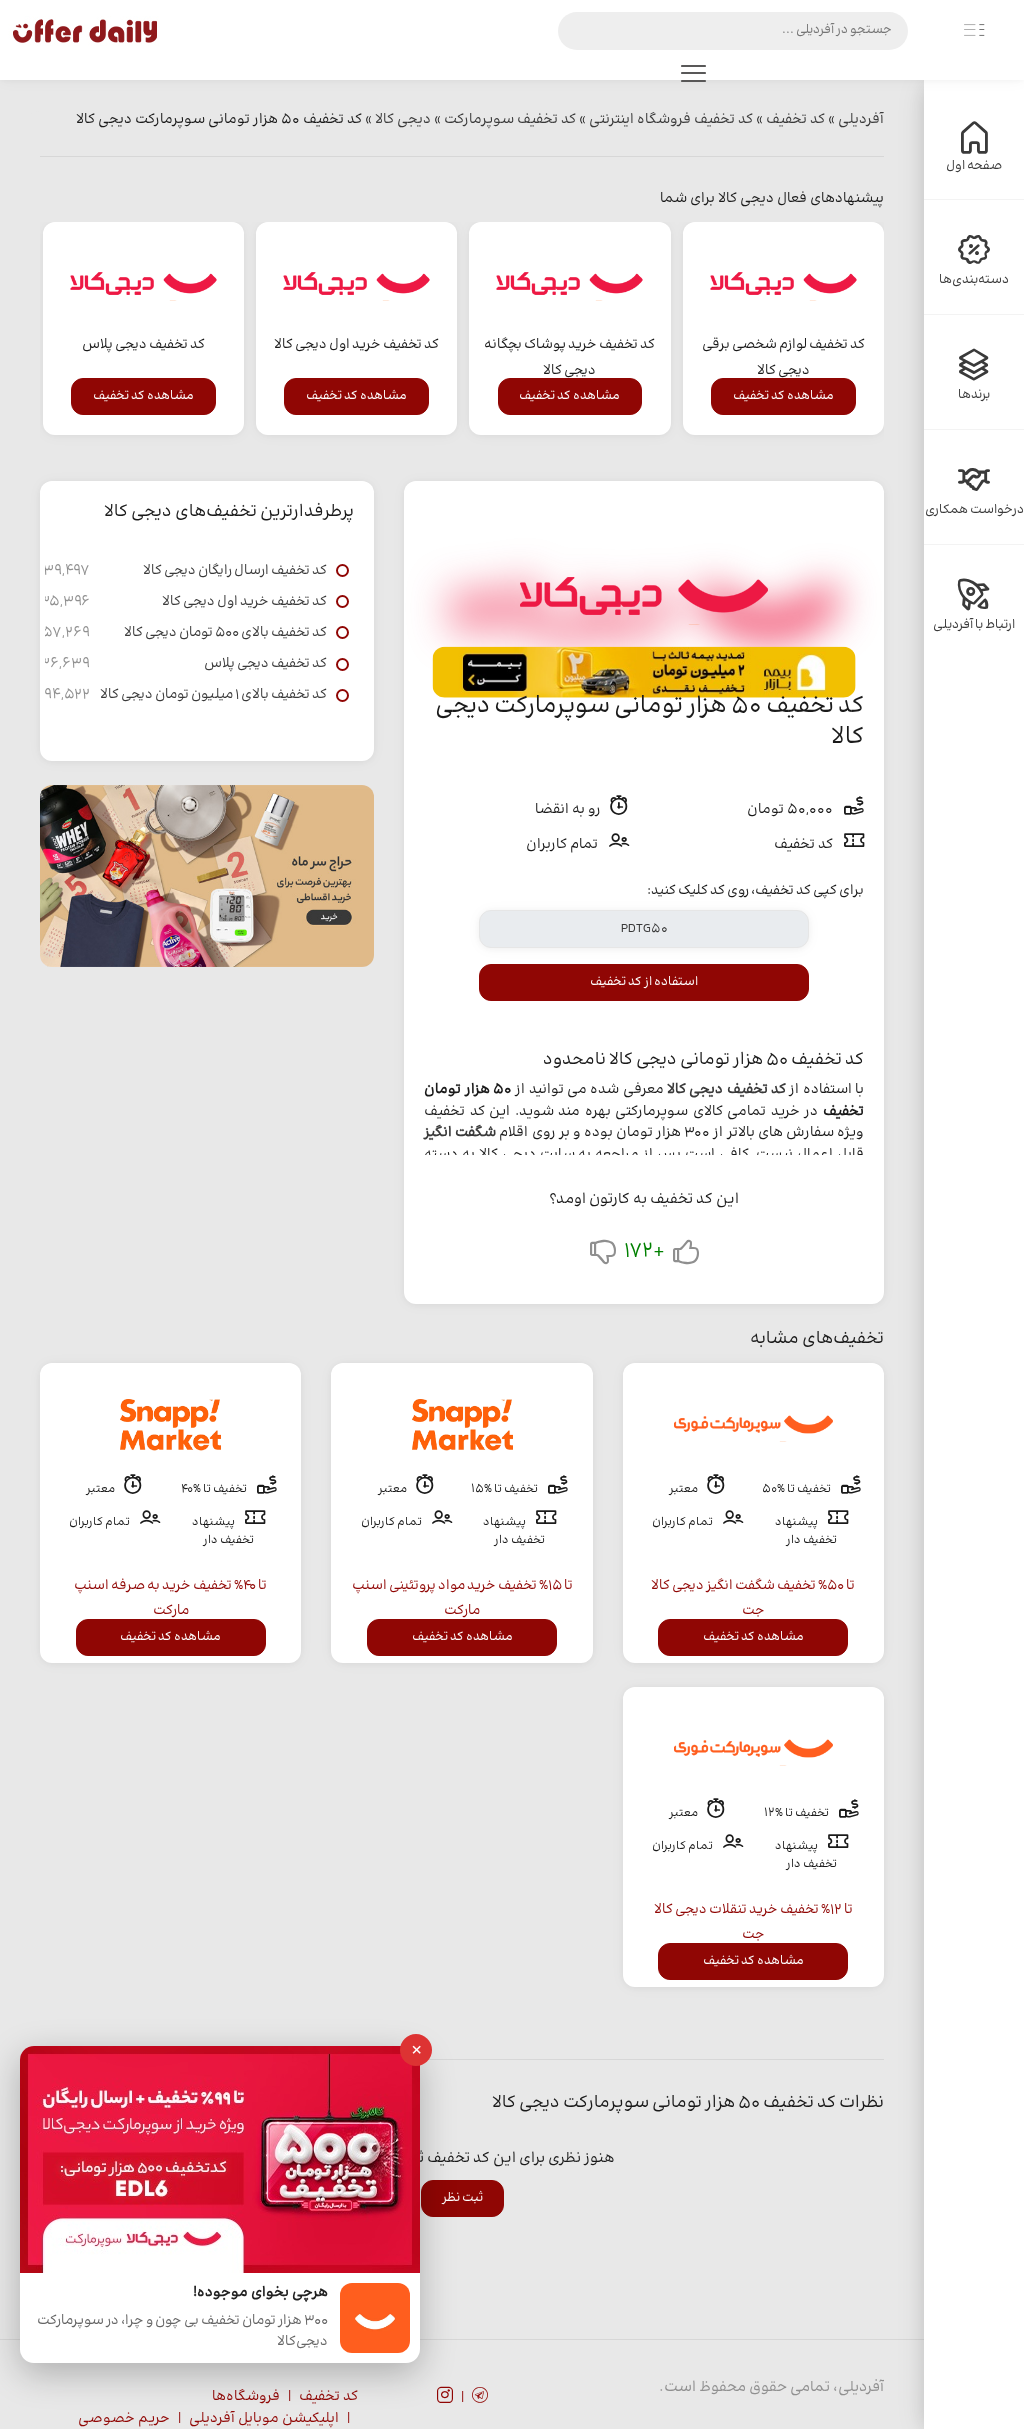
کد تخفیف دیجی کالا (726, 1090)
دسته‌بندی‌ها (974, 280)
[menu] (693, 78)
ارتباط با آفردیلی (974, 625)
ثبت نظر (462, 2198)
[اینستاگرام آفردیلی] (445, 2398)
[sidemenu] (974, 31)
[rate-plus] (686, 1256)
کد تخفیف (328, 2397)
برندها (974, 395)
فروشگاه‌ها (246, 2397)
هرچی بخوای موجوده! (260, 2293)
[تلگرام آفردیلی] (480, 2398)
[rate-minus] (603, 1256)
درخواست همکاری (974, 510)
